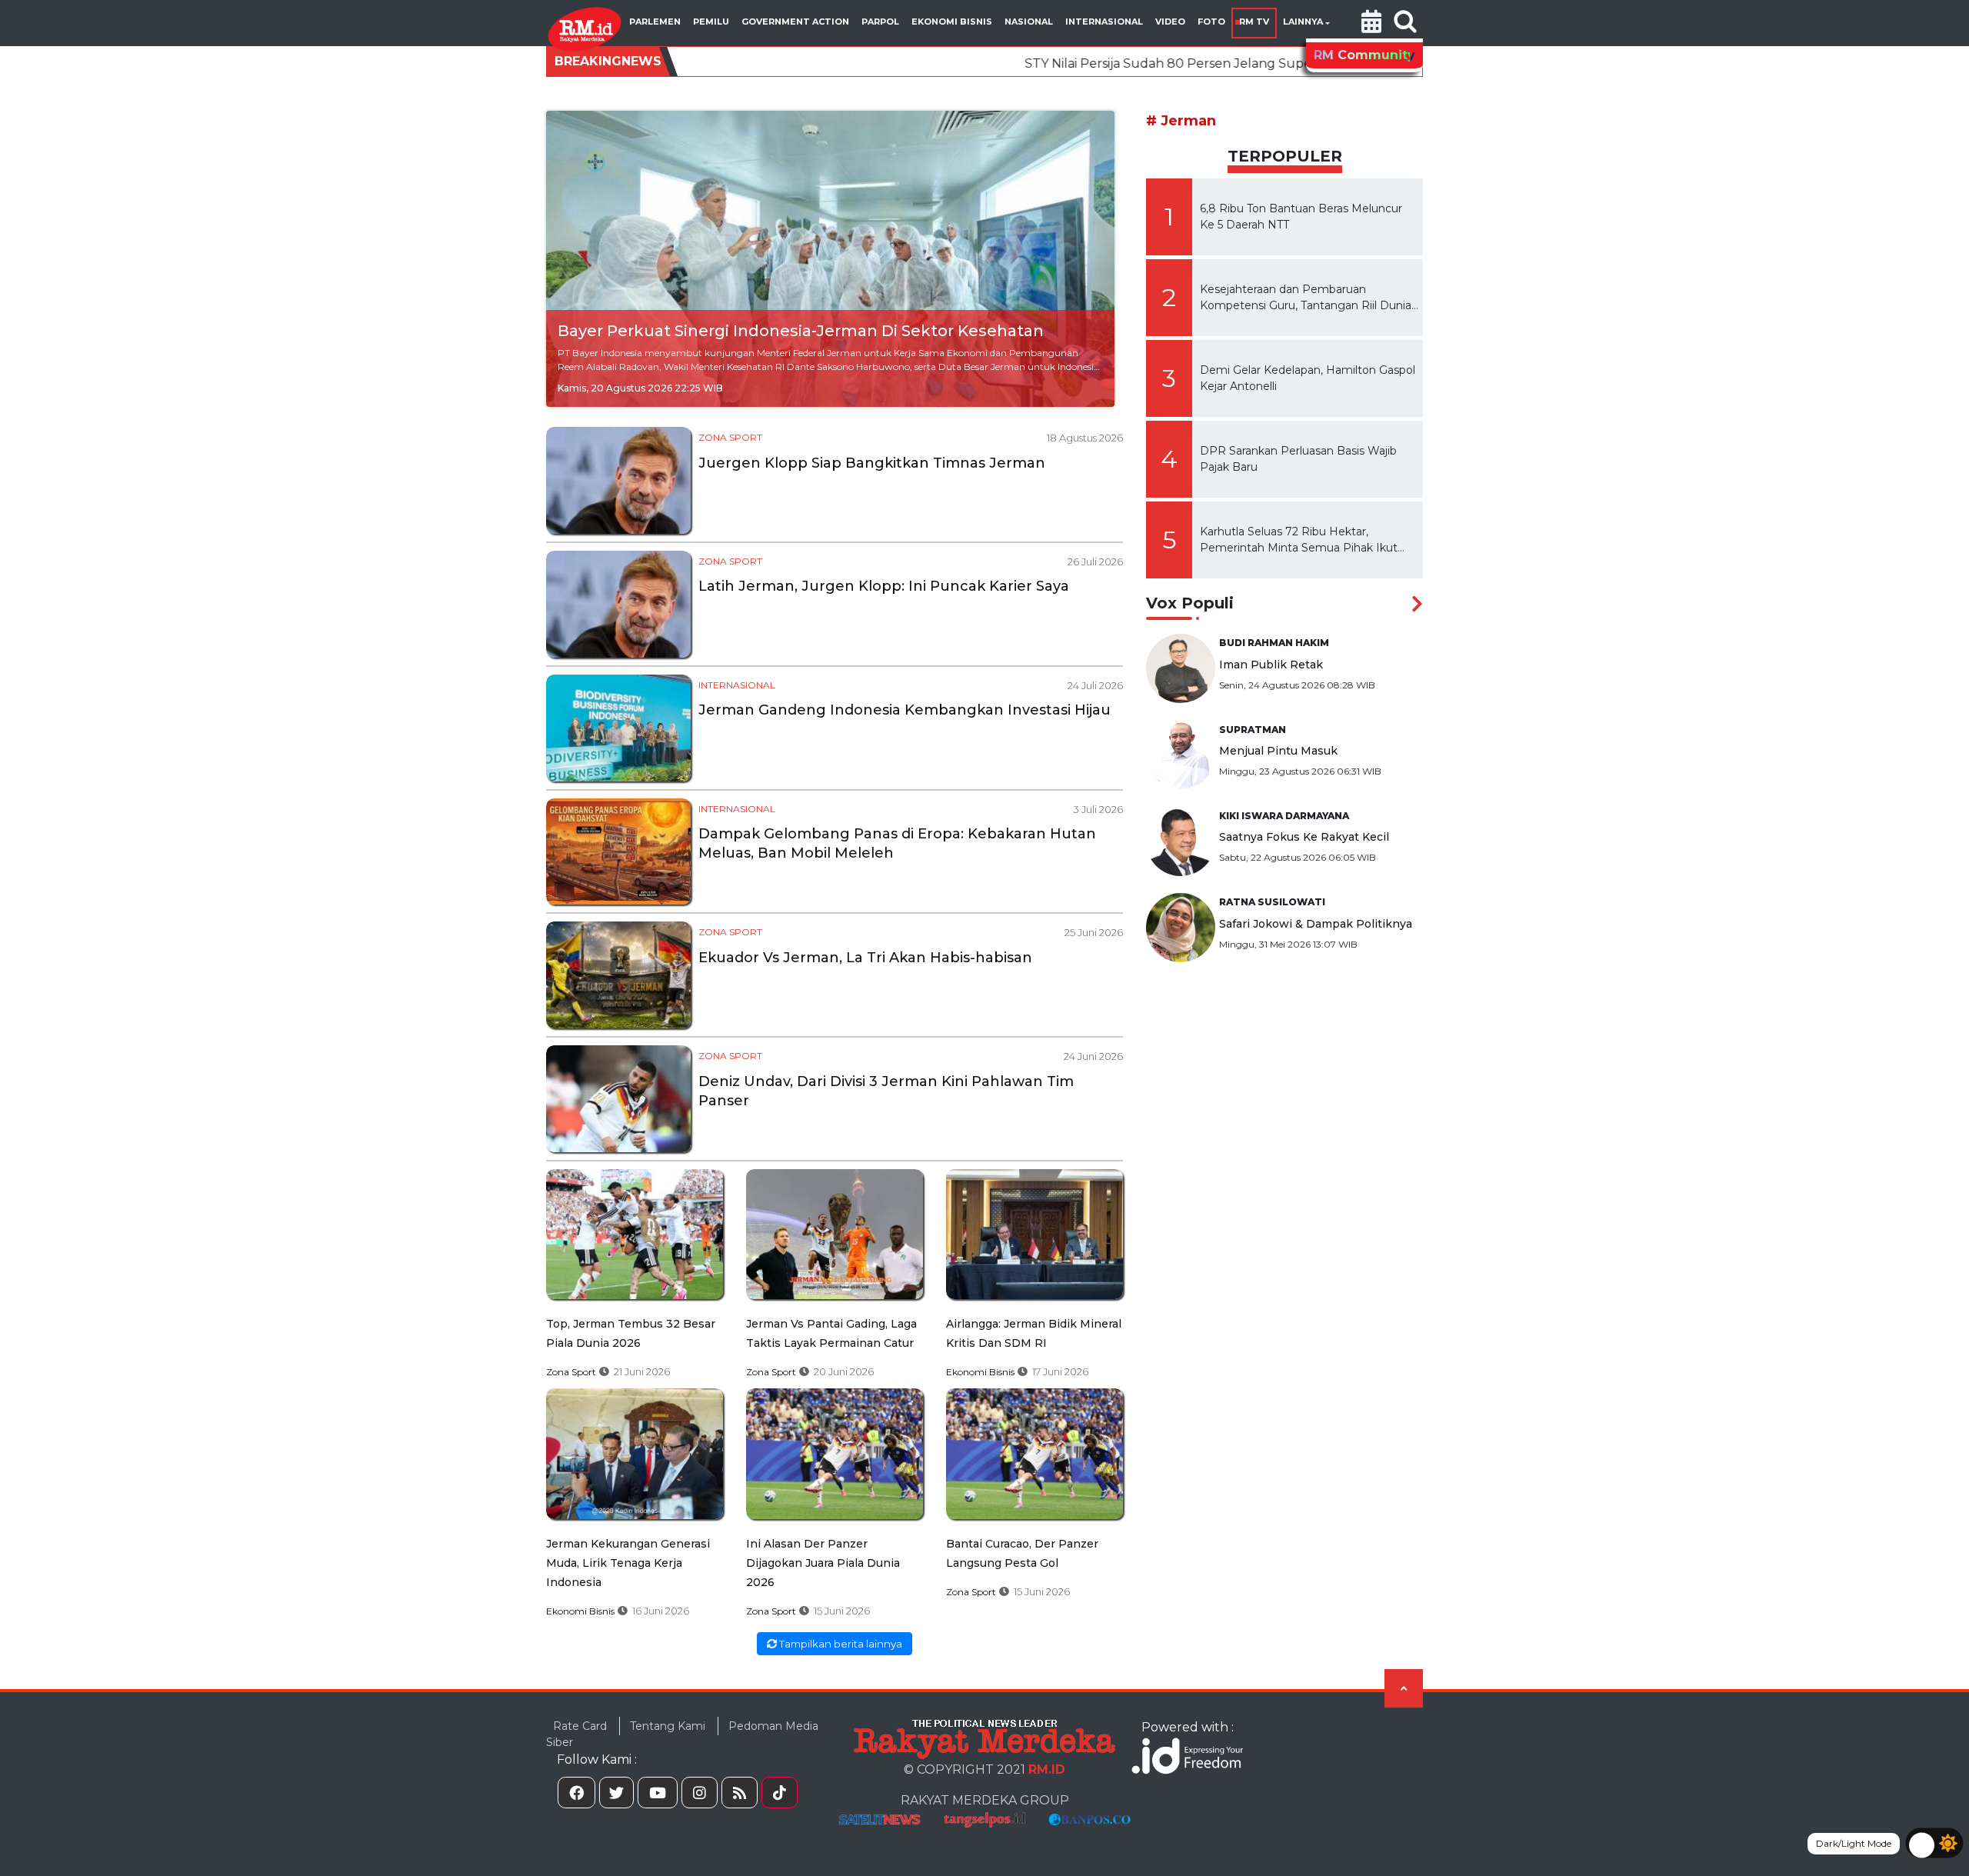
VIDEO (1170, 22)
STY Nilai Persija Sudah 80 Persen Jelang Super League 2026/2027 (1106, 63)
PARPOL (880, 22)
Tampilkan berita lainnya (840, 1644)
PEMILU (711, 22)
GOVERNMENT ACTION (795, 22)
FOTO (1211, 22)
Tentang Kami (668, 1726)
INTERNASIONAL (1104, 22)
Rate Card (580, 1726)
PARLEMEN (655, 22)
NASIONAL (1029, 22)
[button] (1371, 23)
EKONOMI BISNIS (952, 22)
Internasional (737, 685)
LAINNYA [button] (1303, 22)
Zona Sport (730, 437)
